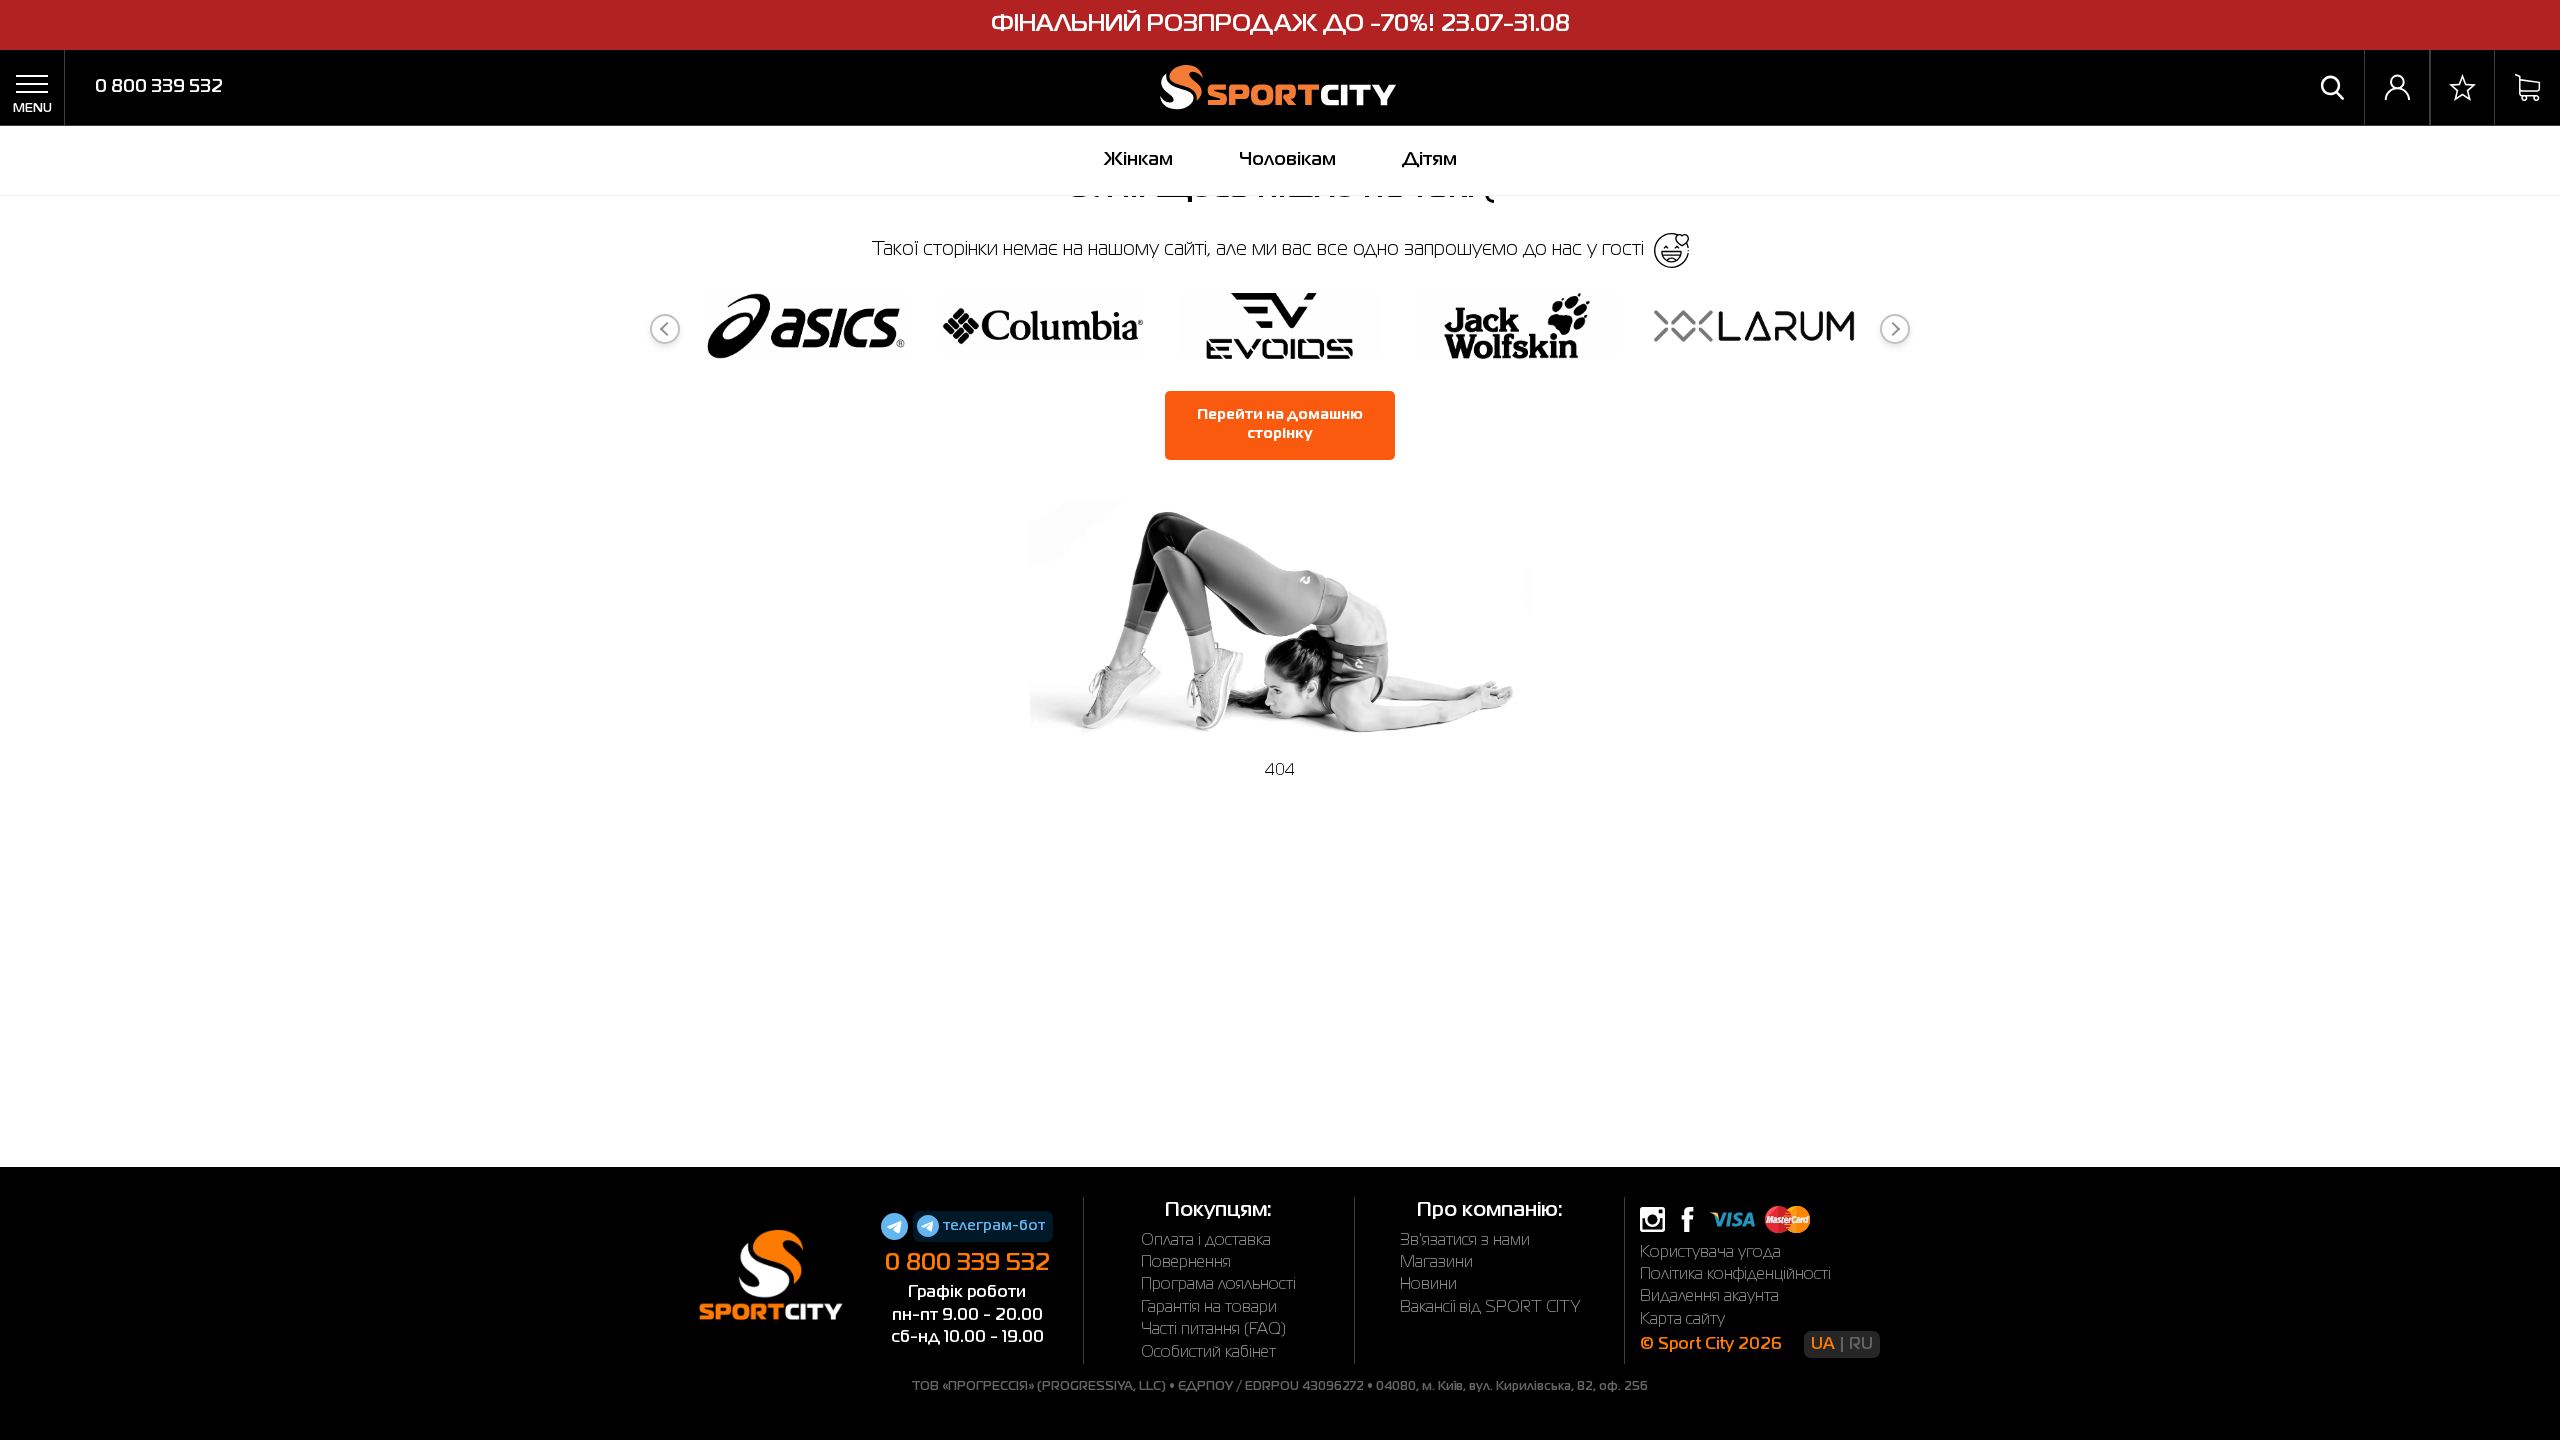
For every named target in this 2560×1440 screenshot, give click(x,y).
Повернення (1186, 1263)
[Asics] (806, 329)
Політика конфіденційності (1735, 1275)
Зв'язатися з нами (1465, 1241)
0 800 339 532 (159, 87)
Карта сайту (1682, 1320)
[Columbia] (1043, 329)
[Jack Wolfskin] (1517, 329)
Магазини (1436, 1263)
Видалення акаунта (1709, 1297)
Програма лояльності (1218, 1285)
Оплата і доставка (1206, 1241)
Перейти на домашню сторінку (1280, 425)
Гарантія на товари (1209, 1308)
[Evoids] (1280, 329)
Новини (1428, 1285)
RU (1861, 1345)
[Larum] (1754, 329)
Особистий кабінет (1208, 1353)
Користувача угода (1710, 1253)
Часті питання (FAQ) (1213, 1330)
